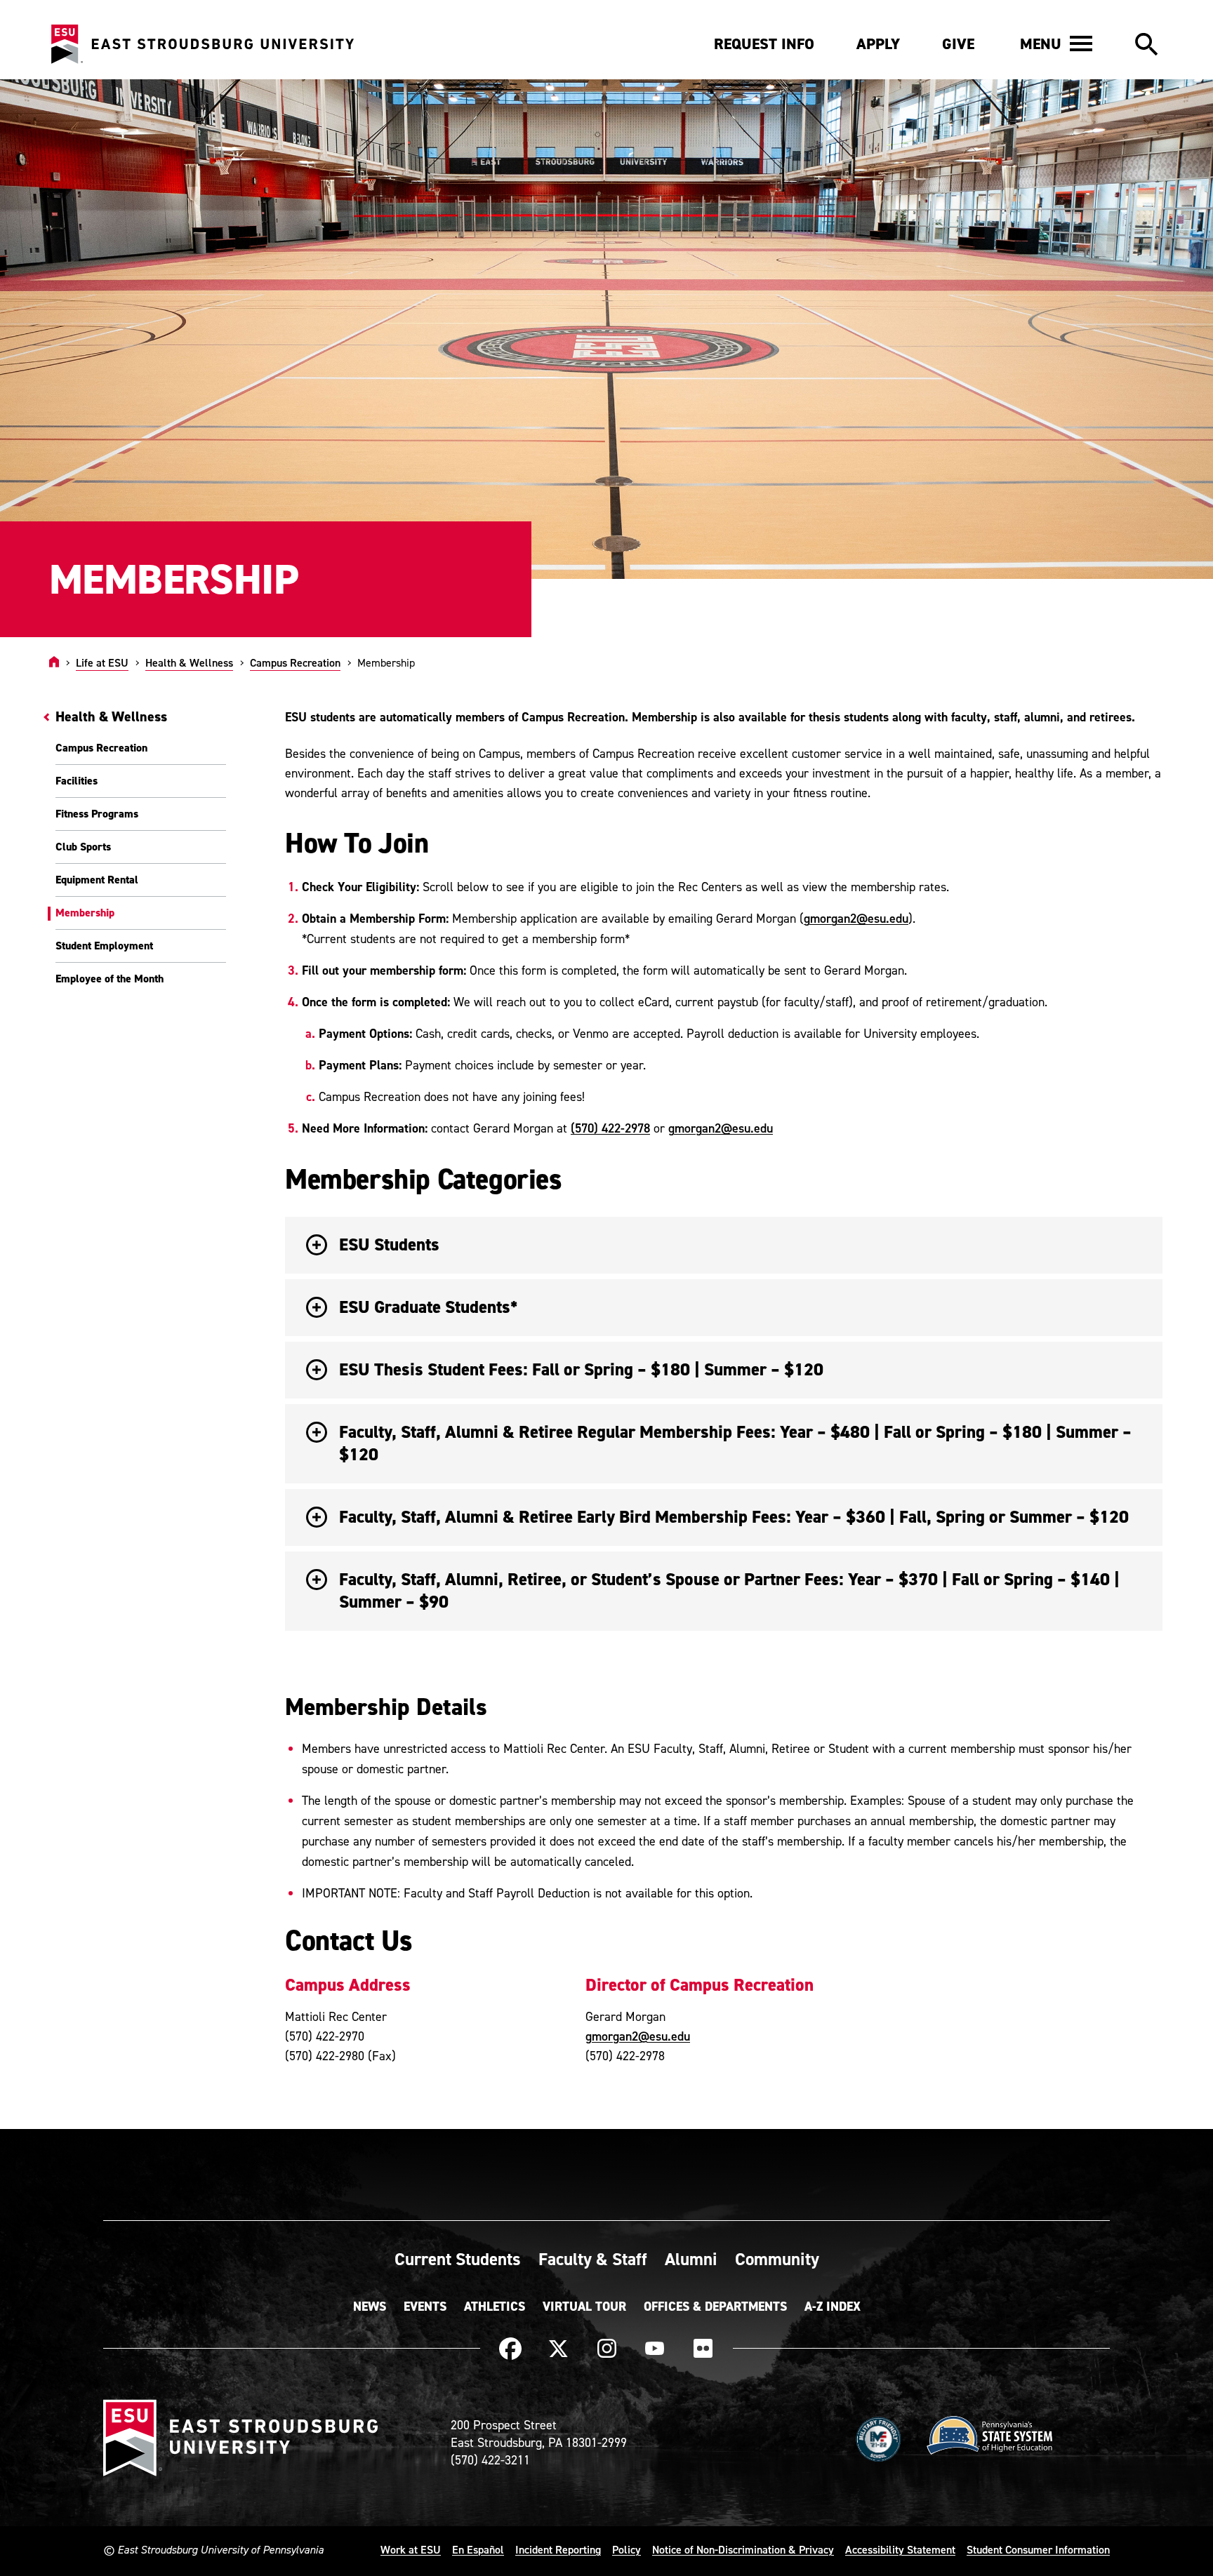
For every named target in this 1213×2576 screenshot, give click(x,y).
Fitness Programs (97, 814)
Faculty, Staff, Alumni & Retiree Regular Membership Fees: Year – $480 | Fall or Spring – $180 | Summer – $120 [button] (735, 1443)
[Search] (1146, 45)
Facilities (77, 781)
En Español (478, 2549)
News (370, 2307)
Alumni (691, 2259)
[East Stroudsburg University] (202, 45)
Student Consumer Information (1038, 2549)
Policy (627, 2549)
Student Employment (104, 946)
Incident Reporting (558, 2549)
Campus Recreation (295, 662)
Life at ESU (102, 662)
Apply (878, 44)
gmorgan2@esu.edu (856, 918)
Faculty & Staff (593, 2259)
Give (958, 44)
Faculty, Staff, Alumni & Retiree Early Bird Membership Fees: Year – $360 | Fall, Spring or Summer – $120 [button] (734, 1517)
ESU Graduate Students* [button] (429, 1307)
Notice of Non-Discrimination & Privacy (743, 2549)
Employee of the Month (110, 979)
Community (777, 2259)
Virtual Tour (584, 2307)
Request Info (764, 44)
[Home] (54, 662)
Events (425, 2307)
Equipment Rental (97, 880)
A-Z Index (833, 2307)
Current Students (458, 2259)
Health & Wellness (189, 662)
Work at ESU (411, 2549)
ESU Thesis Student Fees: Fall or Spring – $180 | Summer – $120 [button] (581, 1369)
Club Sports (83, 847)
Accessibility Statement (900, 2549)
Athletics (495, 2307)
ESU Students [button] (389, 1244)
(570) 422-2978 (610, 1128)
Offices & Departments (715, 2307)
